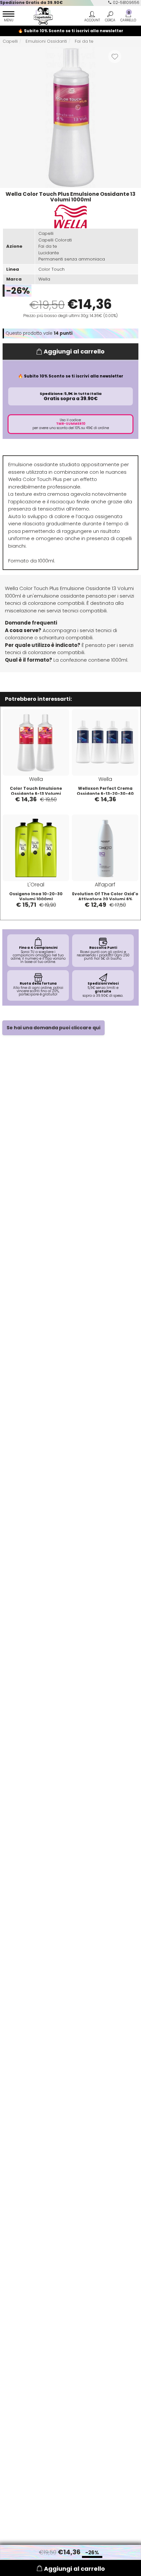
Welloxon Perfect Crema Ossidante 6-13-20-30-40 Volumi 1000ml (105, 794)
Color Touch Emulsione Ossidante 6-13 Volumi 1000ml (36, 794)
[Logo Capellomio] (41, 16)
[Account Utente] (92, 17)
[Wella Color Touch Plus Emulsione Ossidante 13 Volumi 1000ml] (70, 117)
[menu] (9, 17)
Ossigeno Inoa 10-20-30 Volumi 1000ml (36, 896)
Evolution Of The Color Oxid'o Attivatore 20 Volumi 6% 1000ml (105, 899)
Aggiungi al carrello (74, 351)
